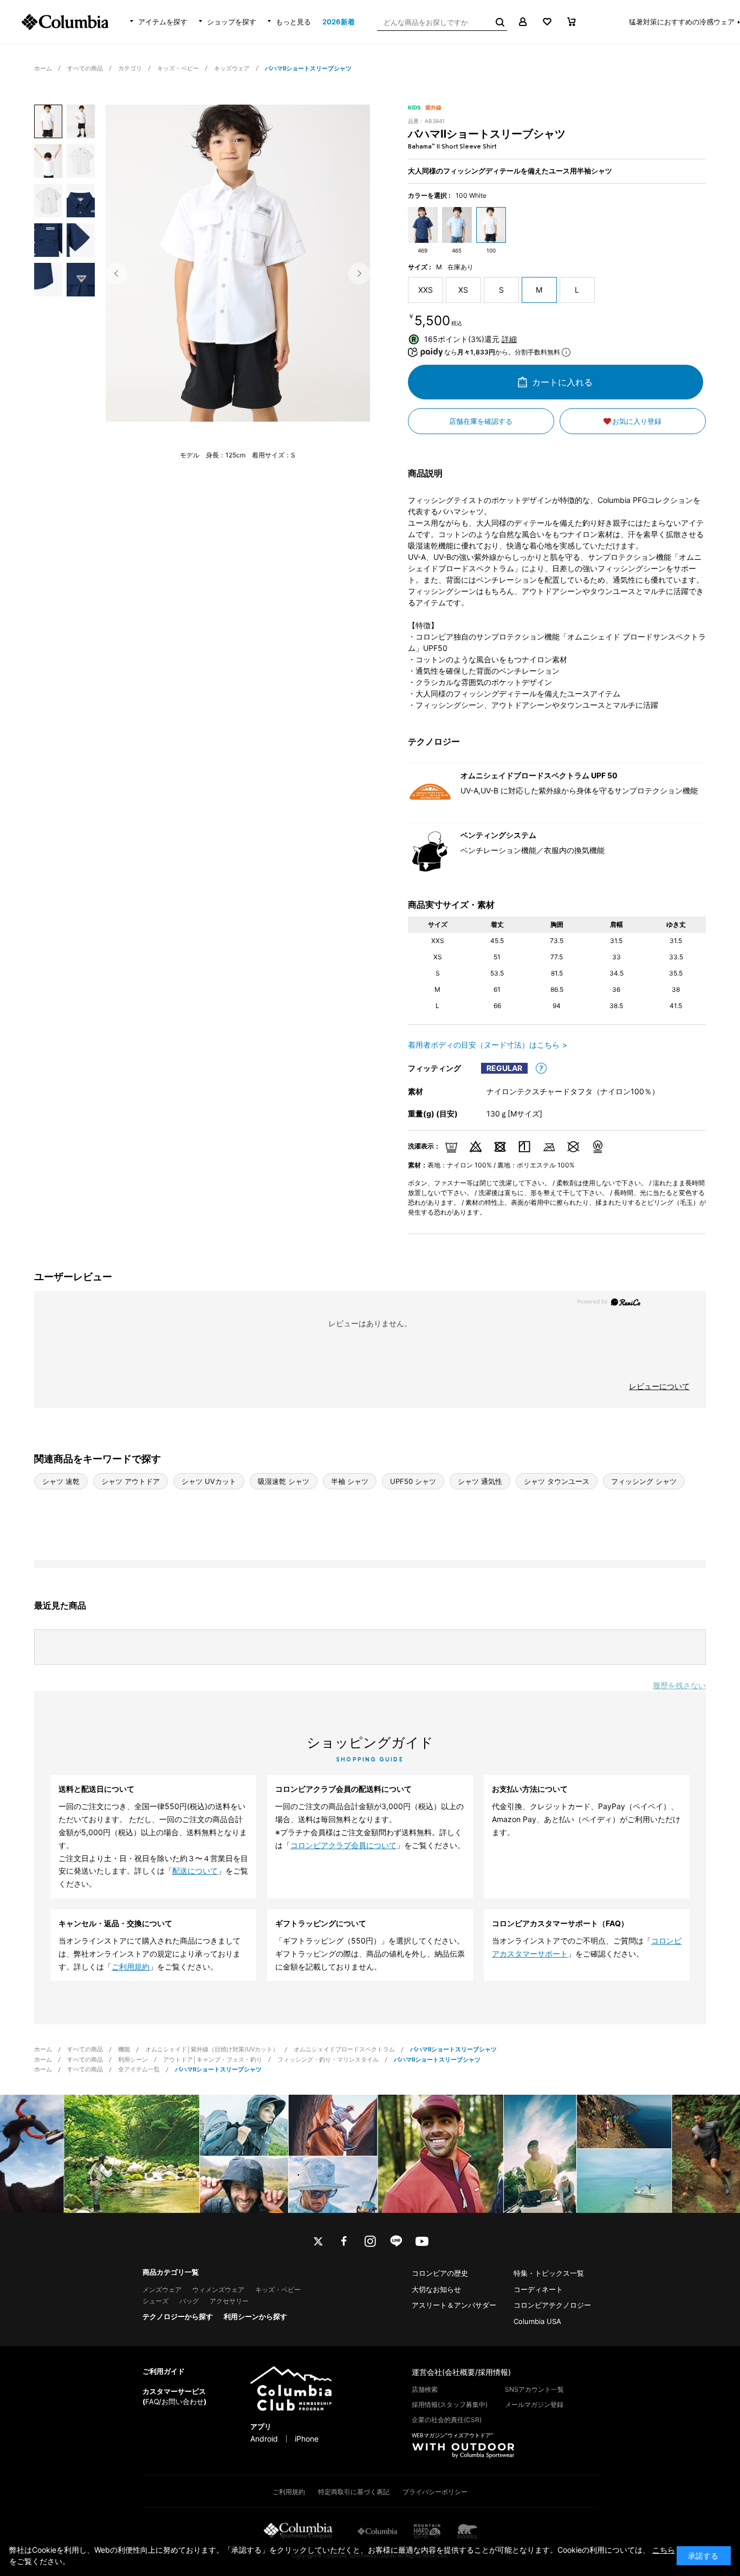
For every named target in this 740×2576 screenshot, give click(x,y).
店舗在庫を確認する (481, 421)
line (396, 2241)
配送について (195, 1871)
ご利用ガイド (164, 2371)
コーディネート (538, 2289)
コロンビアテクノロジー (552, 2305)
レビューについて (659, 1386)
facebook (344, 2241)
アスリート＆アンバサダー (454, 2305)
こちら (664, 2550)
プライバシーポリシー (435, 2492)
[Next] (359, 274)
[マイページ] (522, 22)
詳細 (509, 339)
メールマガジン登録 (534, 2404)
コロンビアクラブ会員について (343, 1845)
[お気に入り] (547, 22)
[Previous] (116, 274)
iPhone (307, 2439)
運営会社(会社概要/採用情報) (461, 2372)
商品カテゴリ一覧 (171, 2272)
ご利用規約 (131, 1967)
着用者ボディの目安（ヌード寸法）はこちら (484, 1045)
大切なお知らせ (436, 2289)
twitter (318, 2241)
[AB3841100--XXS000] (48, 121)
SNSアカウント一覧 (534, 2389)
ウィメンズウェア (218, 2290)
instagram (370, 2241)
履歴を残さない (679, 1685)
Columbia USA (537, 2321)
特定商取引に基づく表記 (354, 2492)
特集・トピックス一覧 (549, 2273)
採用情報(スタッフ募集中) (450, 2404)
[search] (499, 22)
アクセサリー (229, 2301)
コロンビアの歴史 (440, 2273)
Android (264, 2439)
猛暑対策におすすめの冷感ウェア (682, 22)
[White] (238, 270)
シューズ (155, 2301)
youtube (422, 2241)
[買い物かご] (571, 22)
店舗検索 (425, 2389)
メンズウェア (162, 2290)
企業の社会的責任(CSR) (447, 2420)
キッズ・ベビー (278, 2290)
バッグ (189, 2301)
